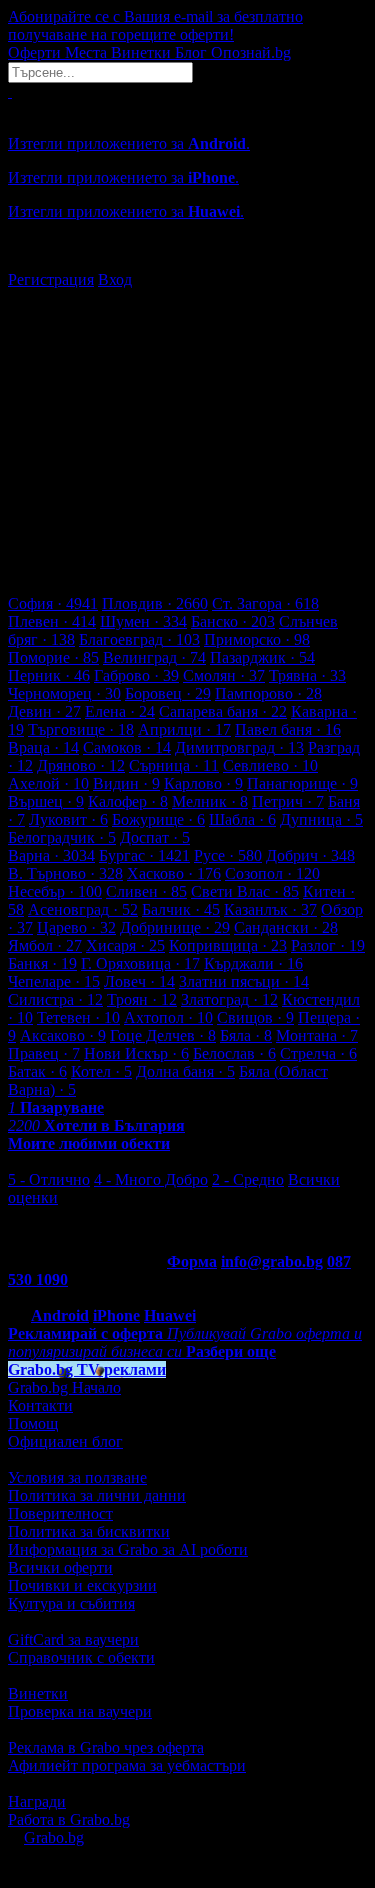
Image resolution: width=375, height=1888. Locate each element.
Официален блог (65, 1441)
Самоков (127, 747)
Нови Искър (136, 1053)
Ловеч (139, 981)
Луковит (68, 819)
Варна (51, 855)
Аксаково (63, 1035)
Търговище (81, 729)
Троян (142, 999)
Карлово (203, 783)
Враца (43, 747)
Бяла (246, 1035)
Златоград (229, 999)
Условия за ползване (77, 1477)
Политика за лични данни (97, 1495)
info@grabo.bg (272, 1261)
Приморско (257, 639)
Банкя (42, 963)
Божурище (158, 819)
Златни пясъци (244, 981)
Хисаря (125, 945)
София (53, 603)
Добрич (310, 855)
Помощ (33, 1423)
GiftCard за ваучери (73, 1639)
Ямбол (45, 945)
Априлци (184, 729)
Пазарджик (262, 657)
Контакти (40, 1405)
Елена (120, 711)
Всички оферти (60, 1567)
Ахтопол (168, 1017)
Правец (44, 1053)
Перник (49, 675)
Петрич (288, 801)
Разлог (328, 945)
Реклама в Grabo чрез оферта (106, 1747)
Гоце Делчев (163, 1035)
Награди (37, 1801)
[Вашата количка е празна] (10, 91)
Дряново (81, 765)
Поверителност (60, 1513)
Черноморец (64, 693)
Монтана (317, 1035)
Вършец (46, 801)
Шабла (242, 819)
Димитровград (239, 747)
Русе (228, 855)
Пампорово (268, 693)
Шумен (143, 621)
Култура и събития (71, 1603)
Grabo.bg (54, 1837)
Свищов (255, 1017)
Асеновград (83, 909)
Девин (44, 711)
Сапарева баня (223, 711)
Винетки (38, 1693)
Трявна (307, 675)
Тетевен (78, 1017)
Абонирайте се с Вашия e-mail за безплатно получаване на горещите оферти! (155, 25)
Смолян (224, 675)
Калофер (128, 801)
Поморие (53, 657)
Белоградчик (62, 837)
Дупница (321, 819)
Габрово (136, 675)
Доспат (155, 837)
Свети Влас (245, 891)
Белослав (234, 1053)
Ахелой (48, 783)
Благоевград (139, 639)
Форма (192, 1261)
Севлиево (270, 765)
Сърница (174, 765)
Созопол (272, 873)
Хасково (174, 873)
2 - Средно (248, 1179)
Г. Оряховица (140, 963)
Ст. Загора (265, 603)
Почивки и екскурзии (82, 1585)
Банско (233, 621)
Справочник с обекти (81, 1657)
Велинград (154, 657)
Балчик (181, 909)
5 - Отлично (49, 1179)
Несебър (55, 891)
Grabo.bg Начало (64, 1387)
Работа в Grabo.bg (69, 1819)
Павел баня (288, 729)
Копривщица (228, 945)
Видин (126, 783)
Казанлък (270, 909)
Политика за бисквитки (89, 1531)
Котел (101, 1071)
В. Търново (65, 873)
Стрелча (318, 1053)
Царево (76, 927)
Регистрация (51, 279)
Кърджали (253, 963)
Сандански (286, 927)
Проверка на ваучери (80, 1711)
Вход (115, 279)
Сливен (146, 891)
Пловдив (155, 603)
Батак (37, 1071)
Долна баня (185, 1071)
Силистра (55, 999)
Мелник (210, 801)
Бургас (144, 855)
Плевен (52, 621)
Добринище (175, 927)
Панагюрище (302, 783)
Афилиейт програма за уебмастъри (127, 1765)
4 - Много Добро (151, 1179)
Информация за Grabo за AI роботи (128, 1549)
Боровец (168, 693)
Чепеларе (54, 981)
